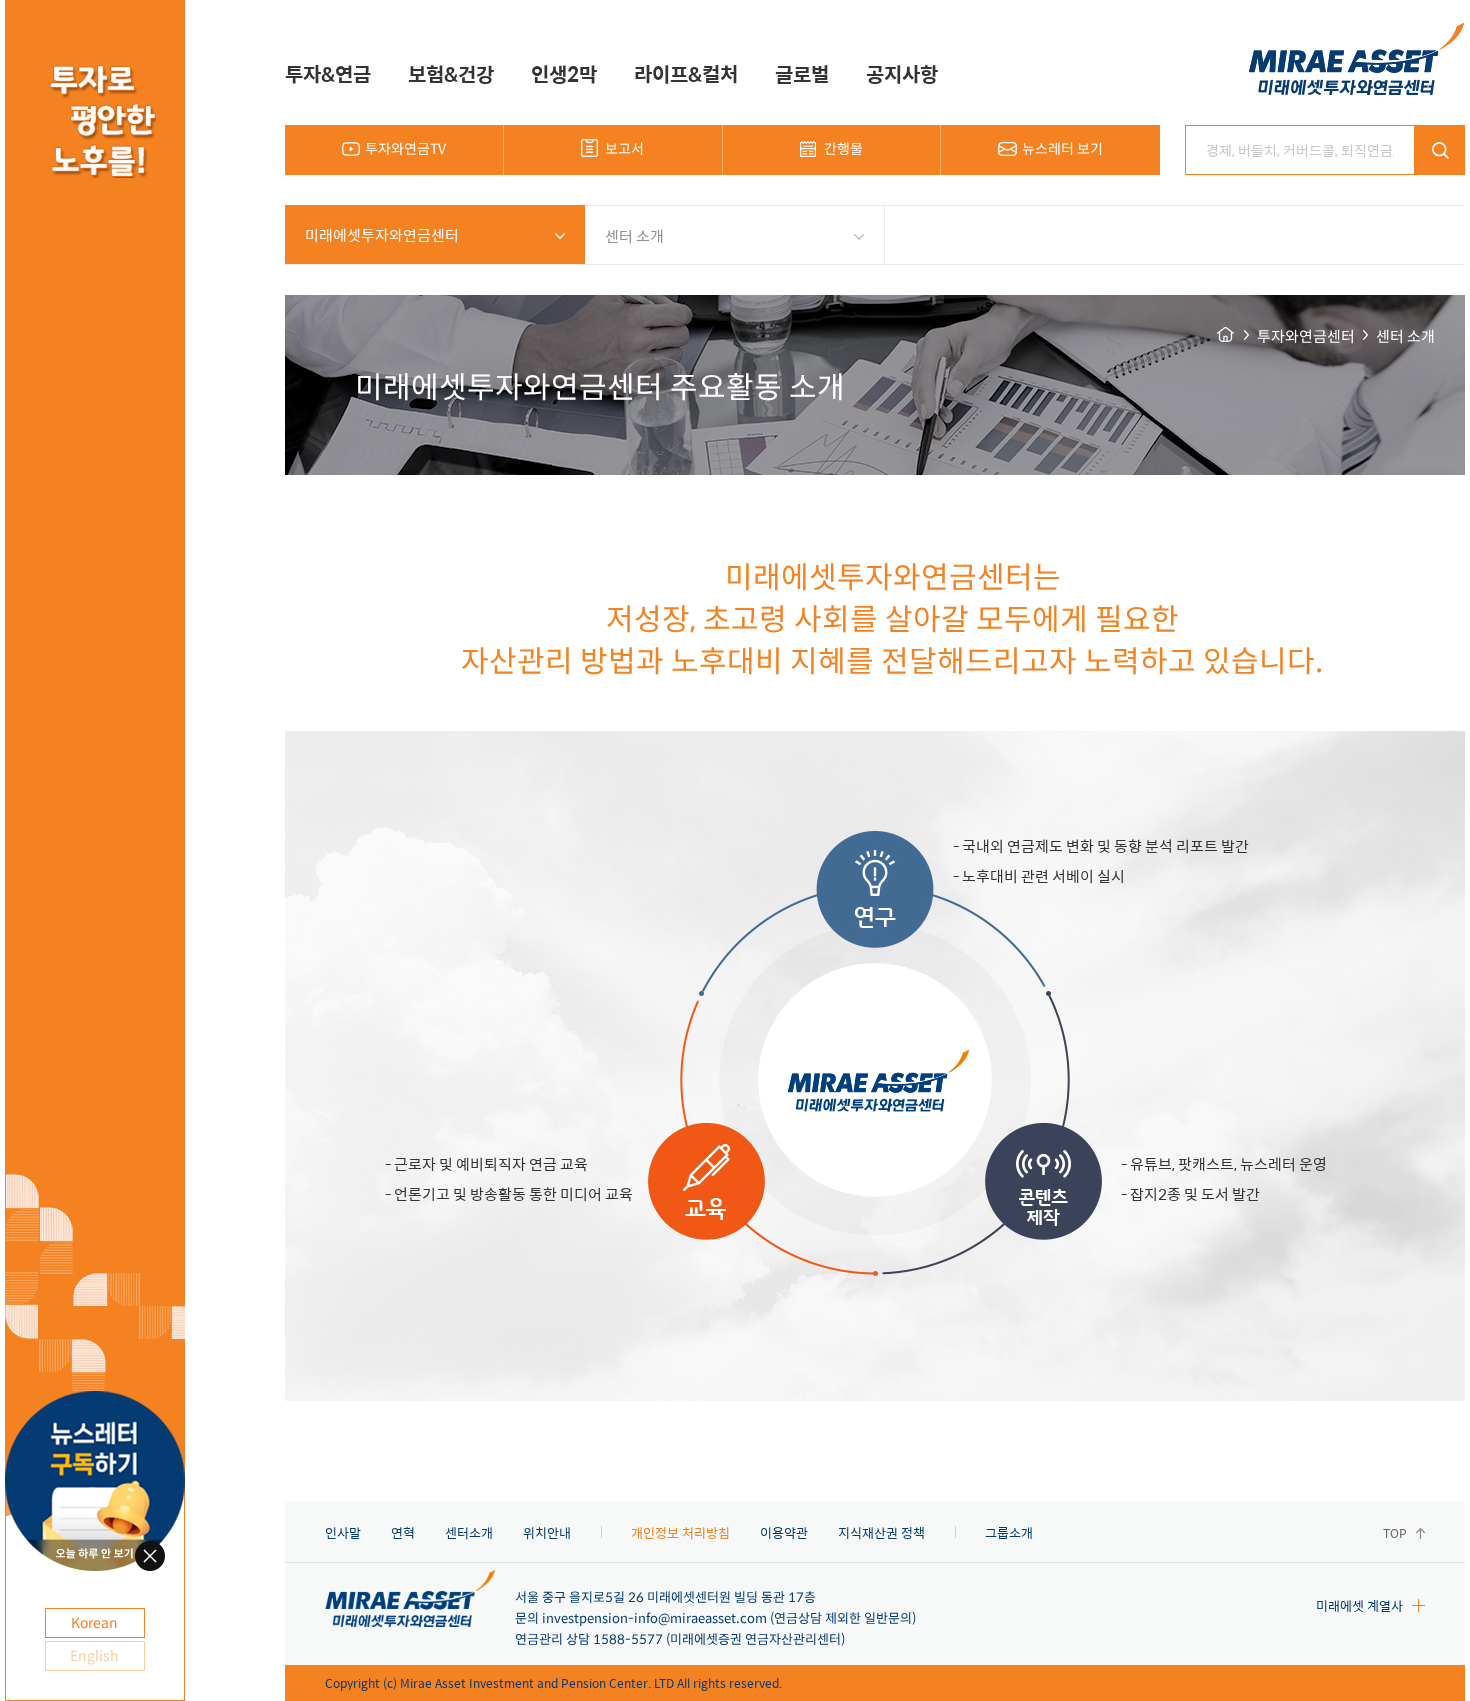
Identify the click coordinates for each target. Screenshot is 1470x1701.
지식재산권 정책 (881, 1532)
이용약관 (784, 1532)
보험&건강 (451, 73)
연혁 (403, 1532)
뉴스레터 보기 (1062, 148)
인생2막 (564, 73)
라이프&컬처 (686, 73)
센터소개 (469, 1532)
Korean (94, 1622)
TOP (1395, 1533)
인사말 (343, 1532)
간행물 (843, 148)
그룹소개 (1009, 1532)
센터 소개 (634, 235)
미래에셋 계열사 (1359, 1605)
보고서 (624, 148)
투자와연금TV (405, 148)
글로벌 (802, 73)
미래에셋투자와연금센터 (382, 234)
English (94, 1655)
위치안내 (547, 1532)
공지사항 (902, 73)
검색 (1440, 150)
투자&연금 (328, 73)
